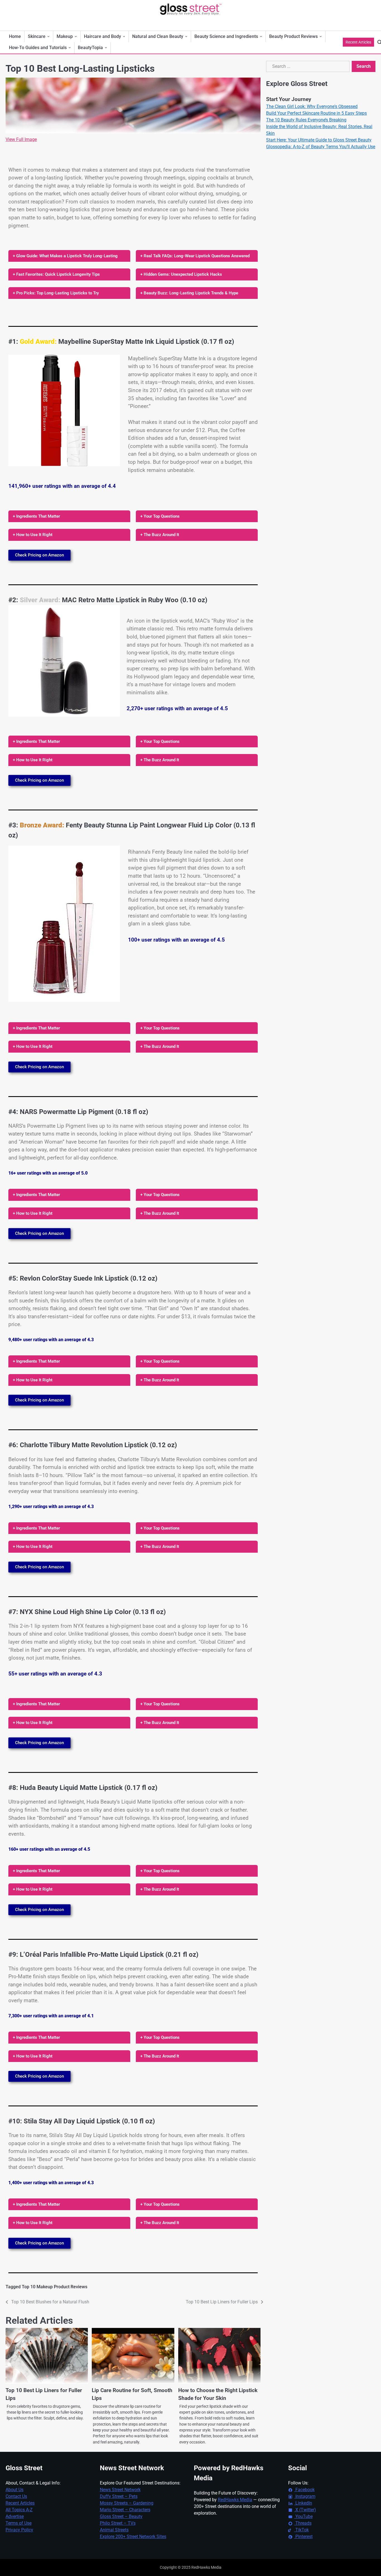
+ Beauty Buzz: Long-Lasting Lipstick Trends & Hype (189, 293)
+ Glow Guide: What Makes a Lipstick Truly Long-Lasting (65, 256)
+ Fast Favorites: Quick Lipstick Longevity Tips (56, 274)
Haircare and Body (103, 36)
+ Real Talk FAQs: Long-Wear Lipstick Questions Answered (195, 256)
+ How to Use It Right (33, 535)
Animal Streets (114, 2530)
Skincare (37, 36)
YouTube (303, 2516)
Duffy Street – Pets (119, 2496)
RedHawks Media (235, 2500)
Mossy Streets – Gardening (127, 2503)
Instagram (305, 2496)
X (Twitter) (305, 2510)
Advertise (15, 2516)
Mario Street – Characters (125, 2510)
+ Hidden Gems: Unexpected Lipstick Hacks (181, 274)
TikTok (302, 2530)
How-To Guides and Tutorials (38, 48)
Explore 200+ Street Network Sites (133, 2537)
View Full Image (21, 139)
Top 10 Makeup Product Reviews (55, 2287)
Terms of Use (19, 2523)
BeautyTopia (90, 48)
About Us (15, 2490)
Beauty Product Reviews (293, 36)
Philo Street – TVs (118, 2523)
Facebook (304, 2490)
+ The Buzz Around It (160, 535)
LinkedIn (303, 2503)
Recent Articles (358, 42)
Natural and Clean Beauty (158, 36)
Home (15, 36)
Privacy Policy (19, 2530)
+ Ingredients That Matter (36, 516)
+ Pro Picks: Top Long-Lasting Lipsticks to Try (56, 293)
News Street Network (120, 2490)
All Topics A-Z (19, 2510)
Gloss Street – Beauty (121, 2516)
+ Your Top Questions (160, 516)
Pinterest (303, 2537)
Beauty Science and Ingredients (226, 36)
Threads (303, 2523)
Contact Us (16, 2496)
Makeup (65, 36)
